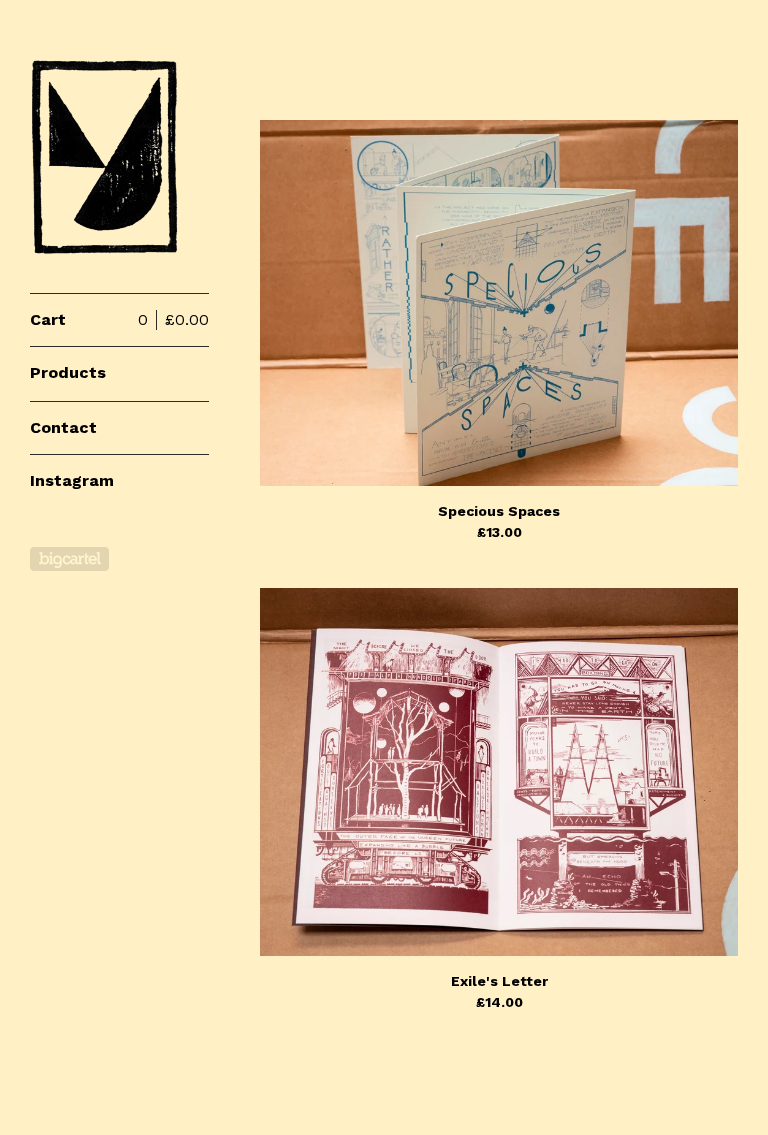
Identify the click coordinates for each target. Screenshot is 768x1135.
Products (68, 372)
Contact (63, 427)
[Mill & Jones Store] (105, 157)
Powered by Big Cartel (69, 559)
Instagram (72, 480)
